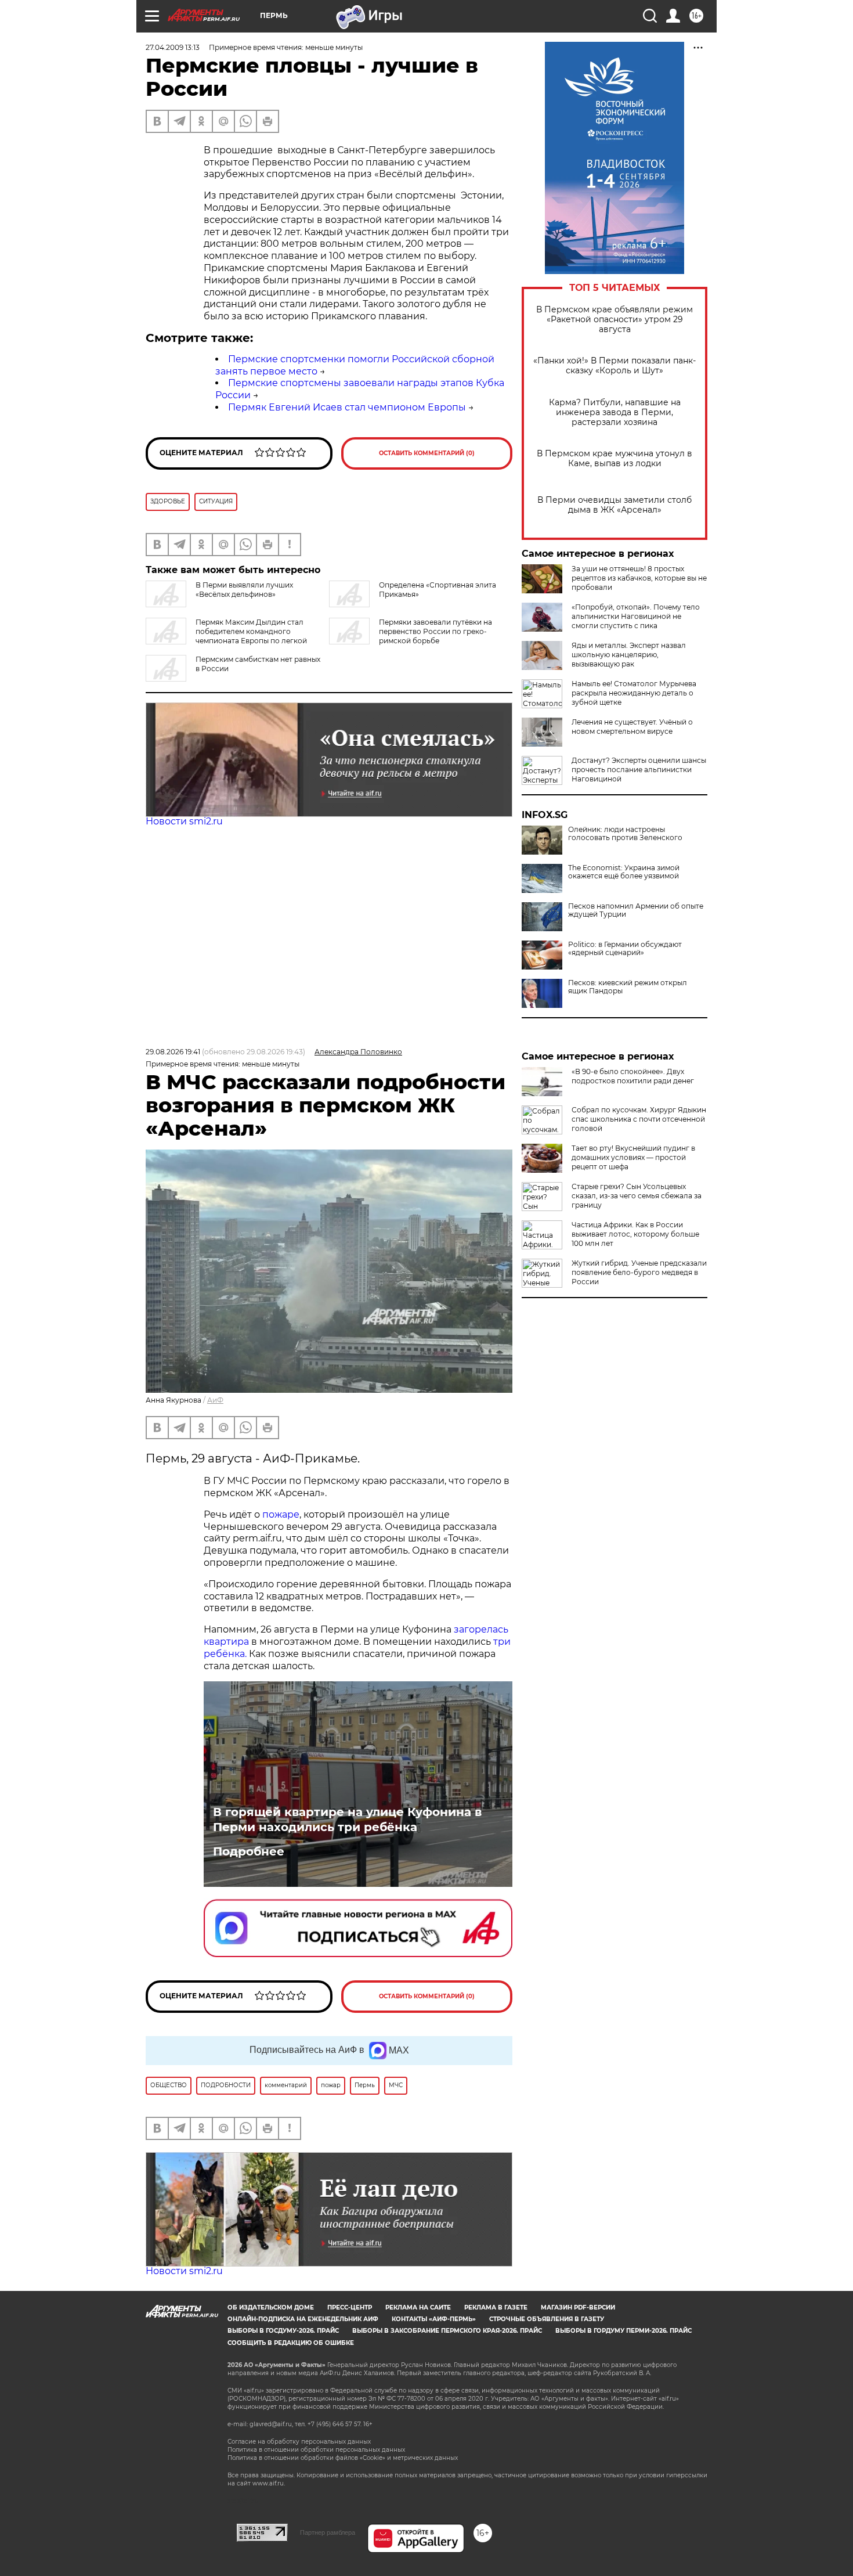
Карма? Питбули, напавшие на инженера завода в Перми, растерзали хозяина (615, 412)
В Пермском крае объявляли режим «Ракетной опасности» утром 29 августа (615, 320)
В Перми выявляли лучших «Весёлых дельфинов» (244, 590)
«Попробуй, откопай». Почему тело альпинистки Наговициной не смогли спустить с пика (636, 616)
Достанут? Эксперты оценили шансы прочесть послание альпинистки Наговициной (639, 770)
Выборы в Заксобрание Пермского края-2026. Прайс (447, 2331)
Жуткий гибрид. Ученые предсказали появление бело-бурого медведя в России (639, 1272)
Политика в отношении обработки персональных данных (316, 2450)
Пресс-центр (350, 2307)
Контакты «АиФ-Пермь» (434, 2319)
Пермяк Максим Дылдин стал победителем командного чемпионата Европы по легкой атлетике (226, 636)
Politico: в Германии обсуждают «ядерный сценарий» (625, 949)
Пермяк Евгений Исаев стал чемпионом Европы (347, 407)
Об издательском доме (271, 2307)
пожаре (281, 1514)
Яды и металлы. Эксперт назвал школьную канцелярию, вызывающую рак (629, 655)
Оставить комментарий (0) (427, 453)
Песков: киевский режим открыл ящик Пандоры (628, 987)
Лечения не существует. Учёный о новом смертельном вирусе (632, 727)
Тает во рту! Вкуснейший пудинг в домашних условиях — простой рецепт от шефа (633, 1157)
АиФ (215, 1400)
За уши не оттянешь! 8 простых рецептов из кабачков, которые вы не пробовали (639, 578)
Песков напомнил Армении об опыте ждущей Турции (636, 910)
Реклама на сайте (418, 2307)
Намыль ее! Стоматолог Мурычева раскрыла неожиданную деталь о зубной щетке (634, 693)
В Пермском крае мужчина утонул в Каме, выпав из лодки (615, 459)
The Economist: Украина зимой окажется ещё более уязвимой (624, 872)
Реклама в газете (496, 2307)
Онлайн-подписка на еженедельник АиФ (303, 2319)
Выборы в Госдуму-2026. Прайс (283, 2331)
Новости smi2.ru (184, 821)
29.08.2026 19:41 (173, 1052)
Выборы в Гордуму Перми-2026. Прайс (624, 2331)
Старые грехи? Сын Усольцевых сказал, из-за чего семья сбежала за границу (637, 1196)
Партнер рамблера (328, 2532)
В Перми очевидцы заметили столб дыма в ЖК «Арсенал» (615, 505)
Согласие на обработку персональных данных (299, 2442)
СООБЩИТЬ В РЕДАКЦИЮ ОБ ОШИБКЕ (291, 2343)
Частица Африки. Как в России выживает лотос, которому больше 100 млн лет (635, 1234)
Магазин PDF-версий (578, 2307)
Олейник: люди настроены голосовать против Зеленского (625, 834)
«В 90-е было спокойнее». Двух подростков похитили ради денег (633, 1076)
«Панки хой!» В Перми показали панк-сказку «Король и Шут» (615, 366)
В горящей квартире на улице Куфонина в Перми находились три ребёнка (347, 1820)
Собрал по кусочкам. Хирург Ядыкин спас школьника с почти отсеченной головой (639, 1119)
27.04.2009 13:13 (173, 47)
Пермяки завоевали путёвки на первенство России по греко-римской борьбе (435, 631)
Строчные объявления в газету (547, 2319)
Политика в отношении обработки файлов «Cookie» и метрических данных (343, 2458)
